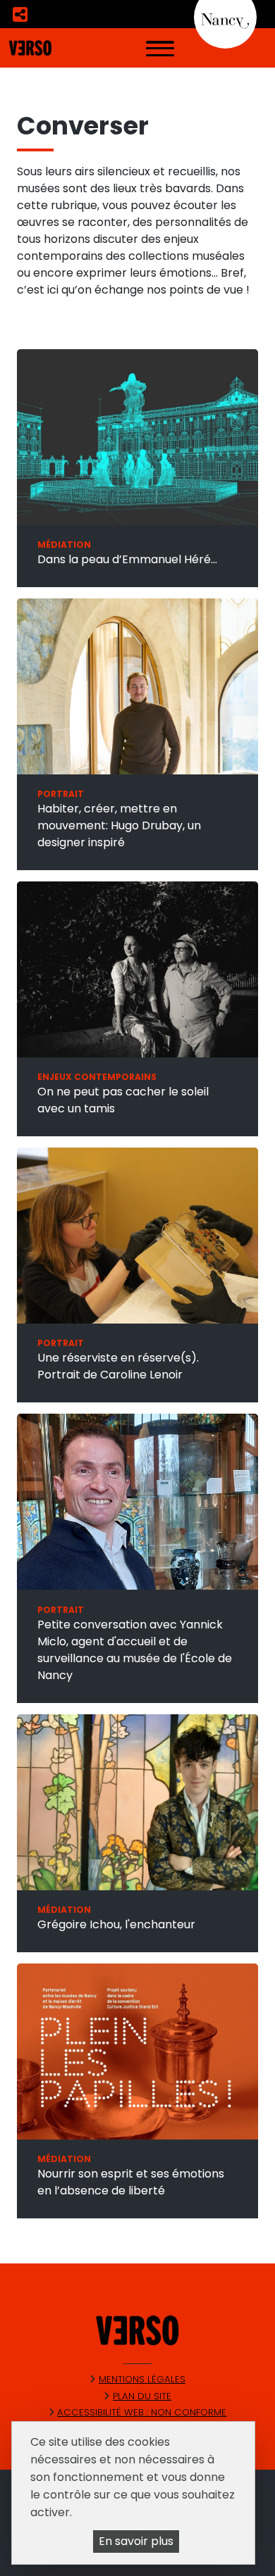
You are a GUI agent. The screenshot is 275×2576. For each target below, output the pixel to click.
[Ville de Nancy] (225, 17)
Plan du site (142, 2396)
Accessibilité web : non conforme (142, 2412)
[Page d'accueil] (30, 47)
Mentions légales (142, 2379)
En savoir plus (136, 2541)
